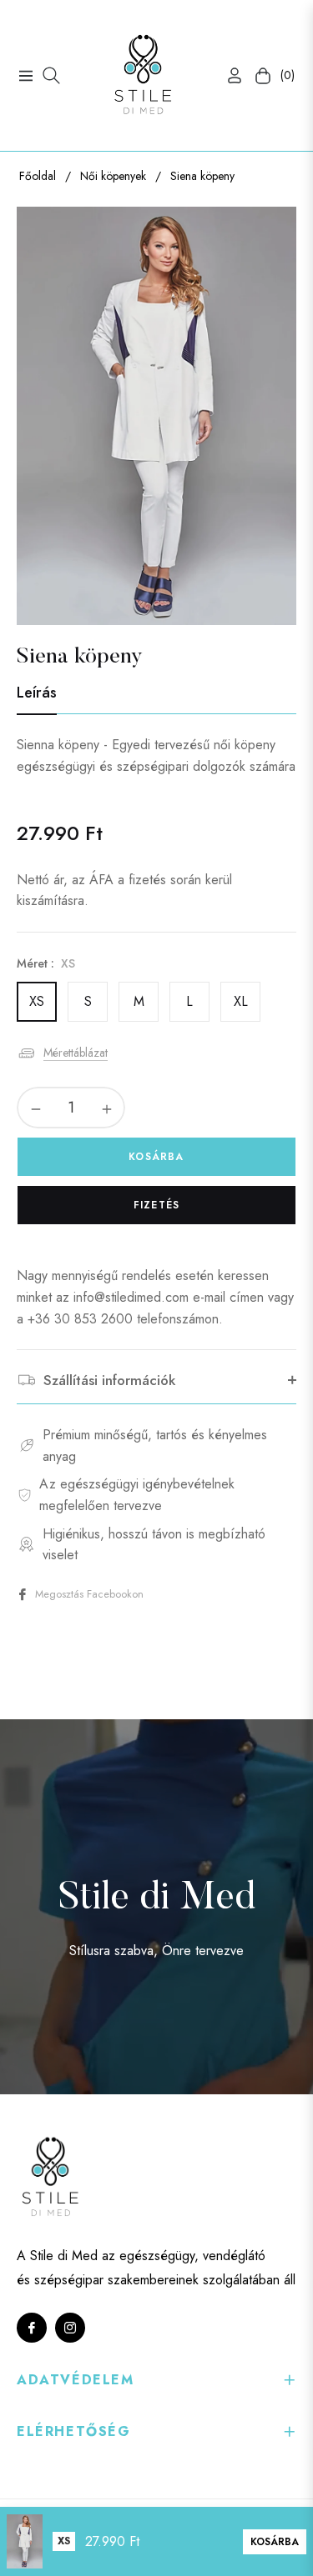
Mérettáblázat (76, 1053)
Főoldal (38, 176)
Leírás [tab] (37, 693)
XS (37, 1001)
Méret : (46, 963)
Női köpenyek (113, 176)
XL (241, 1001)
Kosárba (275, 2542)
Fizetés (156, 1205)
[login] (228, 75)
